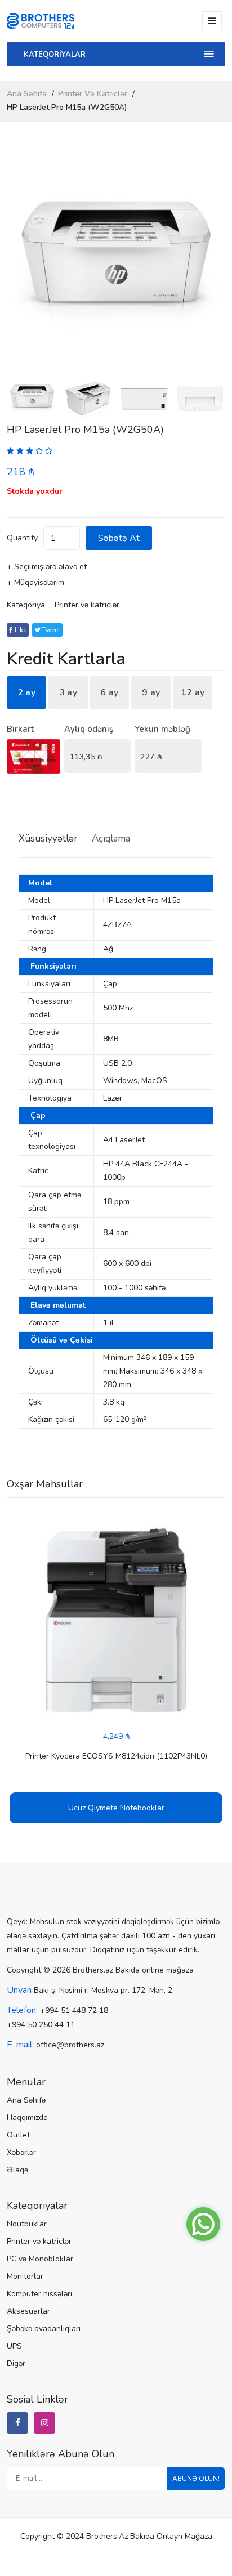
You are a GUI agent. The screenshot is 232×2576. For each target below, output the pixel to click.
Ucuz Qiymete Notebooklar (116, 1808)
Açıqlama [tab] (111, 838)
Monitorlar (25, 2276)
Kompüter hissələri (39, 2294)
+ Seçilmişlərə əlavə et (47, 567)
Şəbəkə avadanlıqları (44, 2329)
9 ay (151, 692)
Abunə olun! (196, 2479)
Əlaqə (17, 2170)
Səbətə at (119, 538)
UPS (14, 2346)
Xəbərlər (21, 2152)
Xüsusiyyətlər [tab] (48, 838)
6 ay (109, 692)
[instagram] (44, 2423)
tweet (50, 630)
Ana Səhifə (27, 94)
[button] (212, 265)
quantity (22, 538)
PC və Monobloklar (40, 2259)
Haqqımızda (27, 2117)
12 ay (193, 692)
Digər (16, 2363)
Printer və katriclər (93, 94)
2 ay (26, 692)
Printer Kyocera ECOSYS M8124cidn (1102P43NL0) (116, 1756)
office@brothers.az (70, 2045)
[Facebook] (17, 2423)
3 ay (68, 692)
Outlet (18, 2135)
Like (20, 630)
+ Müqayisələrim (35, 582)
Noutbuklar (27, 2224)
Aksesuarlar (28, 2311)
